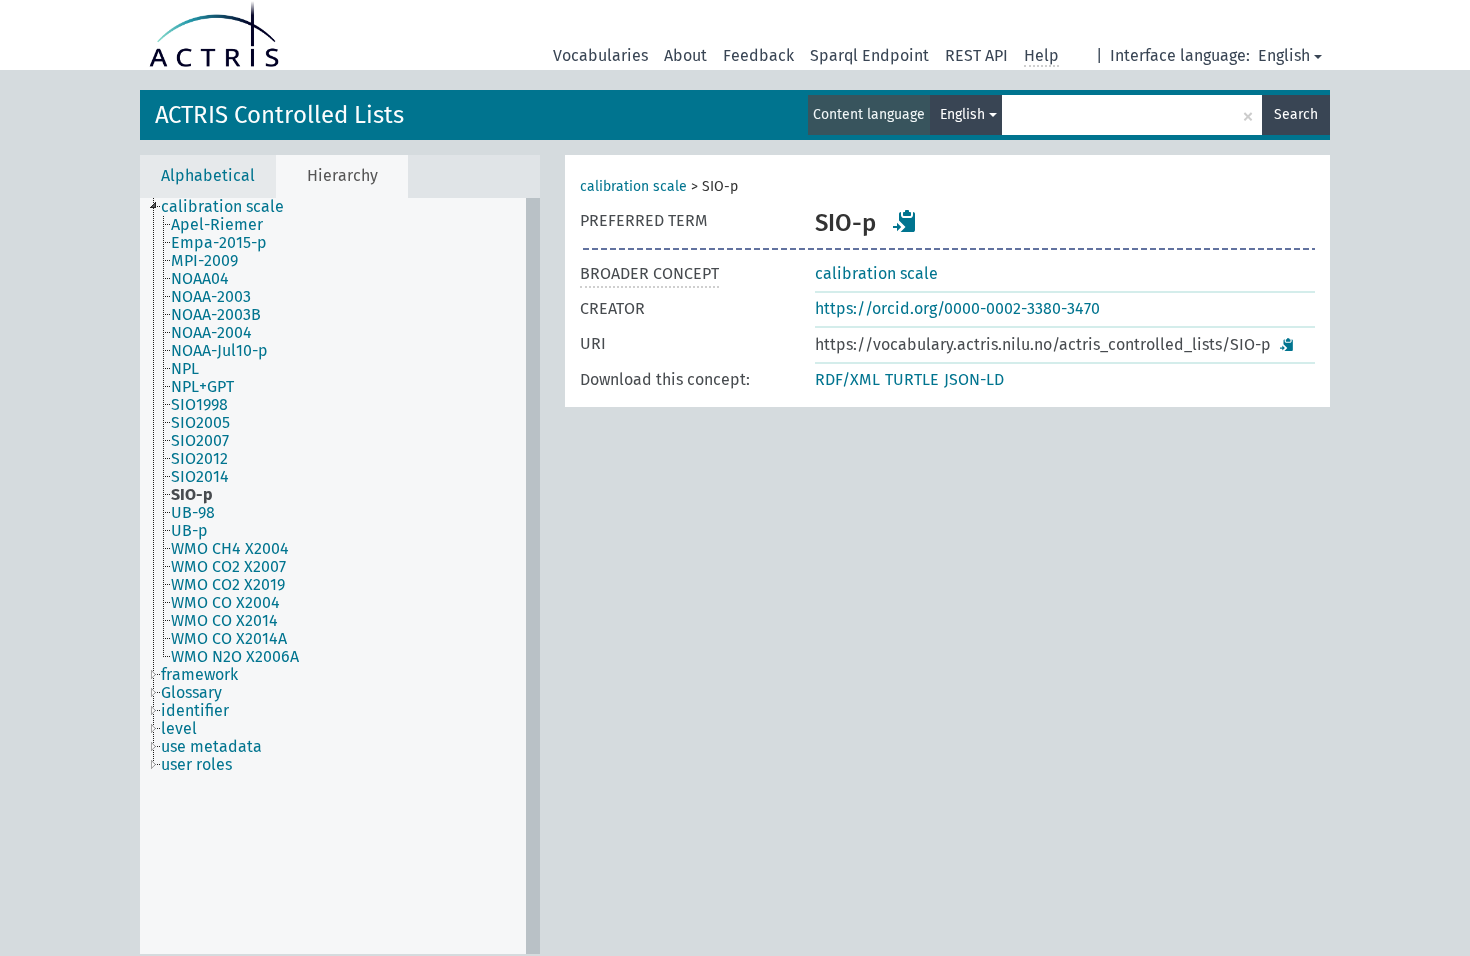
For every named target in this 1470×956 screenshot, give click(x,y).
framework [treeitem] (199, 675)
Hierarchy (342, 175)
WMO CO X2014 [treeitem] (224, 621)
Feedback (758, 55)
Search (1296, 114)
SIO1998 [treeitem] (199, 405)
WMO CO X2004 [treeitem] (225, 603)
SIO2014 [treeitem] (200, 477)
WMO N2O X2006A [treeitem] (235, 657)
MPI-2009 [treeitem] (204, 261)
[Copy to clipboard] (905, 221)
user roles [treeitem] (196, 765)
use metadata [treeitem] (211, 747)
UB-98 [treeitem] (193, 513)
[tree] (340, 576)
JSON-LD (974, 379)
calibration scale (633, 186)
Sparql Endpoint (869, 55)
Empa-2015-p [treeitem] (219, 243)
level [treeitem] (179, 729)
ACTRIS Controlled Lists (279, 115)
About (685, 55)
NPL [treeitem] (185, 369)
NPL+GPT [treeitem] (202, 387)
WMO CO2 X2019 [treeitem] (228, 585)
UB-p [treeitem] (189, 531)
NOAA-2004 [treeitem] (211, 333)
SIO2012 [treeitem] (199, 459)
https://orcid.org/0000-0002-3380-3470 (957, 308)
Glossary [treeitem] (191, 693)
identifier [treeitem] (195, 711)
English (1284, 55)
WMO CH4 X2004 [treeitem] (230, 549)
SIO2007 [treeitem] (200, 441)
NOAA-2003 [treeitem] (211, 297)
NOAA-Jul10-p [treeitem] (219, 351)
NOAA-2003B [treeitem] (216, 315)
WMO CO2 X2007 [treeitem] (228, 567)
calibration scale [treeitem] (222, 207)
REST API (976, 55)
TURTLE (912, 379)
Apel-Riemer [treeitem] (217, 225)
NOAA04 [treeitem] (200, 279)
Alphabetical (208, 175)
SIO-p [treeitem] (192, 495)
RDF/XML (847, 379)
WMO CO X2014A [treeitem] (229, 639)
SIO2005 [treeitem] (200, 423)
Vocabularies (600, 55)
